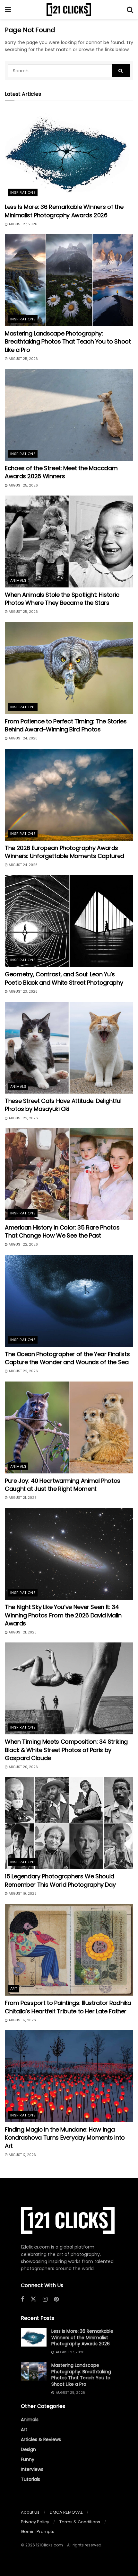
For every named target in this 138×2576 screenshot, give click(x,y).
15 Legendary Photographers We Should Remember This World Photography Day (60, 1880)
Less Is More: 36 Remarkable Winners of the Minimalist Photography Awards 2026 (64, 211)
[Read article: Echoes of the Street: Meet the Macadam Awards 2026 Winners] (69, 415)
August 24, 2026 (23, 738)
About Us (30, 2512)
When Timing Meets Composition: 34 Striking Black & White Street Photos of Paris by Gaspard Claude (66, 1750)
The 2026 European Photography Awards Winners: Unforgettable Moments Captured (65, 852)
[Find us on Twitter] (33, 2299)
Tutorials (30, 2479)
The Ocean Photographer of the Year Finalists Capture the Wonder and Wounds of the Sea (67, 1358)
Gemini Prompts (38, 2531)
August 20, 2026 (23, 1767)
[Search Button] (130, 10)
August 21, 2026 (22, 1498)
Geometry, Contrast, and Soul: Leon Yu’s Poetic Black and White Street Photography (64, 978)
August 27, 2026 (22, 224)
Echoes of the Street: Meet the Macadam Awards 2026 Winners (61, 472)
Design (28, 2449)
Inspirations (23, 192)
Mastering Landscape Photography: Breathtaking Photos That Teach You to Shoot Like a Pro (68, 341)
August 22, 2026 (23, 1118)
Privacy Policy (35, 2522)
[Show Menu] (8, 10)
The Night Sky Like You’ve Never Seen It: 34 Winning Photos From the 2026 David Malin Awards (63, 1615)
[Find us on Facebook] (22, 2299)
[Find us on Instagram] (45, 2299)
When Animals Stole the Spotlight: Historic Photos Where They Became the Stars (62, 599)
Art (14, 1989)
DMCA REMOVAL (66, 2512)
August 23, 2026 (23, 992)
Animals (18, 580)
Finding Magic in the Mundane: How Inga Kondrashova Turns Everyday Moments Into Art (65, 2138)
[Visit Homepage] (69, 10)
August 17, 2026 (22, 2020)
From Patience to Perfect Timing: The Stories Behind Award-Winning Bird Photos (66, 725)
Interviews (32, 2469)
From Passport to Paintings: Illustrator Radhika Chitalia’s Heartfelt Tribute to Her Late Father (68, 2007)
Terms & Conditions (80, 2522)
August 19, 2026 (22, 1894)
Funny (28, 2459)
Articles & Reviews (41, 2439)
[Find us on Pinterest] (56, 2299)
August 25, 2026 (23, 359)
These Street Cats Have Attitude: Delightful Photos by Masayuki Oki (63, 1105)
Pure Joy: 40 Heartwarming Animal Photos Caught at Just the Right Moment (63, 1485)
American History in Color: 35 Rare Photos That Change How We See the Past (62, 1231)
